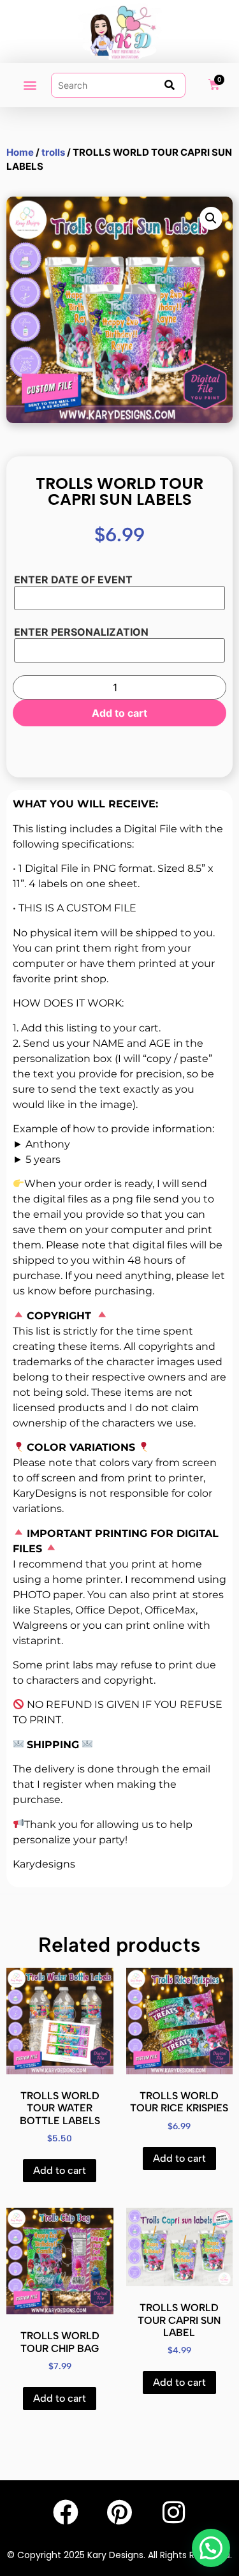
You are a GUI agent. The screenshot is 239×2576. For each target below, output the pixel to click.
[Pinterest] (120, 2512)
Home (20, 152)
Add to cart (119, 713)
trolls (53, 152)
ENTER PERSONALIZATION (81, 632)
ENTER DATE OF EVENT (73, 580)
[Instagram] (174, 2512)
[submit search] (170, 85)
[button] (30, 85)
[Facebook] (66, 2512)
